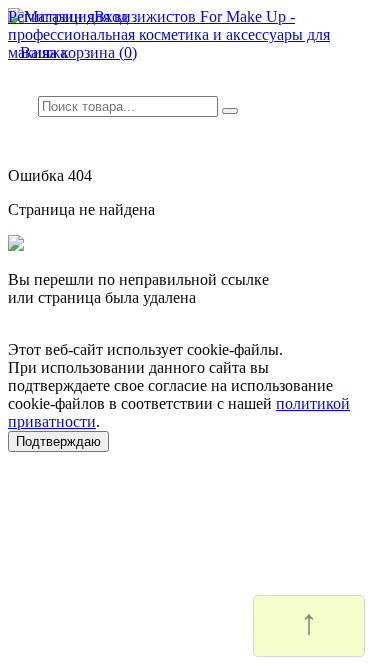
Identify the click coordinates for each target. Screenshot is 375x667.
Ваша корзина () (72, 52)
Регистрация (51, 16)
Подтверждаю (58, 441)
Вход (111, 16)
